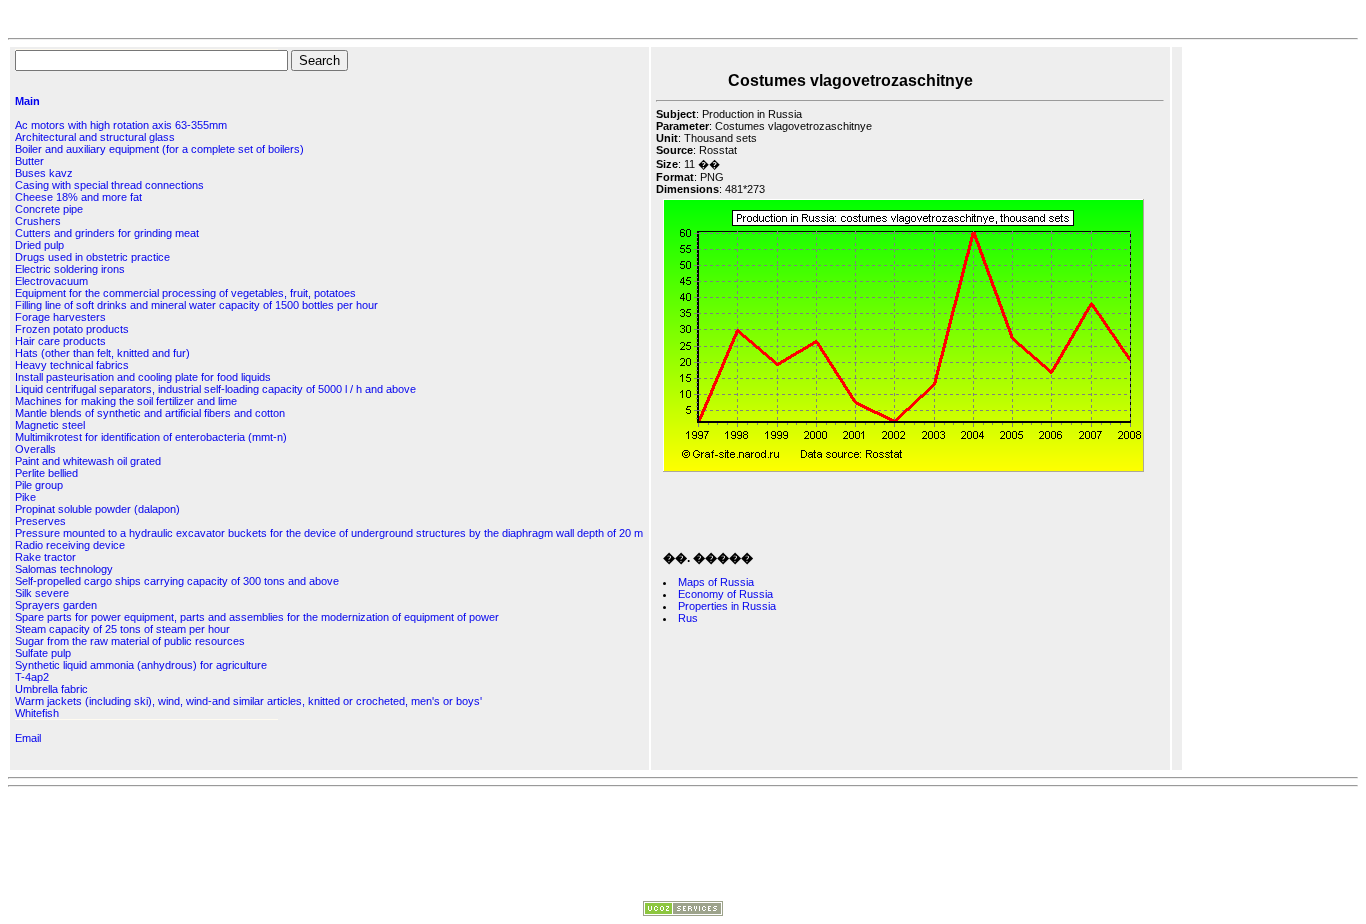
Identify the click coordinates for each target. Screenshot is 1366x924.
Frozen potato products (72, 329)
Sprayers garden (56, 605)
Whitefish (37, 713)
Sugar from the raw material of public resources (130, 641)
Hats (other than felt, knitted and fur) (102, 353)
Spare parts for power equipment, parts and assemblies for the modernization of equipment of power (257, 617)
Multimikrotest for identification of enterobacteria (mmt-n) (151, 437)
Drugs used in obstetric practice (92, 257)
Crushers (38, 221)
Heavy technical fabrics (72, 365)
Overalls (35, 449)
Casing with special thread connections (109, 185)
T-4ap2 (32, 677)
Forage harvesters (60, 317)
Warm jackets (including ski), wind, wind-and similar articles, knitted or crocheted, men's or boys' (248, 701)
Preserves (40, 521)
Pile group (39, 485)
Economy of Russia (725, 594)
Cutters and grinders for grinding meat (107, 233)
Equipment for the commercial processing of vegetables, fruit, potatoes (185, 293)
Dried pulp (39, 245)
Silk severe (42, 593)
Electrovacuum (51, 281)
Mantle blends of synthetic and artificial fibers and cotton (150, 413)
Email (28, 738)
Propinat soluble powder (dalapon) (97, 509)
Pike (25, 497)
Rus (688, 618)
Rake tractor (45, 557)
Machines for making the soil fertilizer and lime (126, 401)
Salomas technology (64, 569)
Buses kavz (44, 173)
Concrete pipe (49, 209)
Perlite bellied (46, 473)
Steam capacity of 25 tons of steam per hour (122, 629)
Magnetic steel (50, 425)
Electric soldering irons (70, 269)
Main (27, 101)
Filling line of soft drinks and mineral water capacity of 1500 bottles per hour (196, 305)
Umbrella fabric (51, 689)
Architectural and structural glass (95, 137)
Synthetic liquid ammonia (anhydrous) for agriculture (141, 665)
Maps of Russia (716, 582)
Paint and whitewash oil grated (88, 461)
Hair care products (60, 341)
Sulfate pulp (43, 653)
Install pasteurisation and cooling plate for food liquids (143, 377)
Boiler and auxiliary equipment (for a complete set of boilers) (159, 149)
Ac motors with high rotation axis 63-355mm (121, 125)
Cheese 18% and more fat (78, 197)
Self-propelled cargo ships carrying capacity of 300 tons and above (177, 581)
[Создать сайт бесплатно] (683, 912)
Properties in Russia (727, 606)
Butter (29, 161)
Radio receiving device (70, 545)
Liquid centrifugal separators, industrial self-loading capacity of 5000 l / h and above (215, 389)
